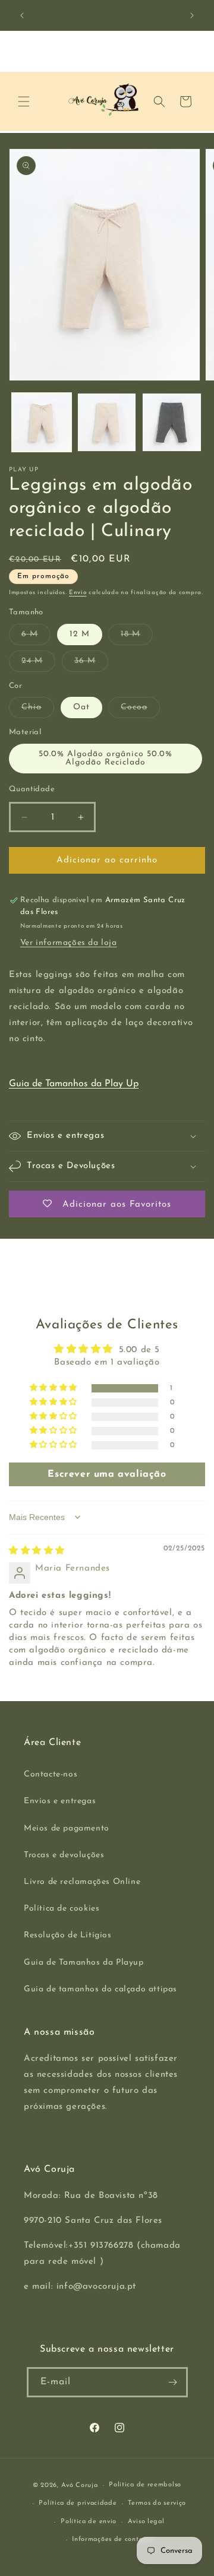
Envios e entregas (60, 1801)
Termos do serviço (157, 2503)
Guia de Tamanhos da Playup (84, 1963)
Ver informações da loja (69, 943)
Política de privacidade (78, 2503)
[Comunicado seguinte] (192, 15)
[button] (24, 101)
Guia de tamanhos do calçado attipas (100, 1989)
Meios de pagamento (67, 1828)
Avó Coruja (80, 2485)
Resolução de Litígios (68, 1935)
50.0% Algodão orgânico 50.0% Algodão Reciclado (106, 758)
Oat (81, 707)
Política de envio (89, 2522)
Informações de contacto (112, 2539)
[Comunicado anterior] (22, 15)
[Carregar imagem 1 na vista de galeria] (42, 423)
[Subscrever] (173, 2382)
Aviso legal (146, 2522)
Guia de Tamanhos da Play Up (74, 1084)
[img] (37, 1551)
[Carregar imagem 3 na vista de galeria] (107, 423)
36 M (91, 664)
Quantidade (32, 789)
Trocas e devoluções (64, 1855)
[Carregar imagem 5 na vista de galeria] (172, 423)
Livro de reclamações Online (82, 1882)
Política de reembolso (145, 2485)
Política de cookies (62, 1909)
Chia (38, 710)
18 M (137, 637)
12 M (80, 634)
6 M (36, 637)
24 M (38, 664)
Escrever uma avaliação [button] (107, 1474)
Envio (78, 593)
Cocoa (140, 710)
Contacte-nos (51, 1774)
